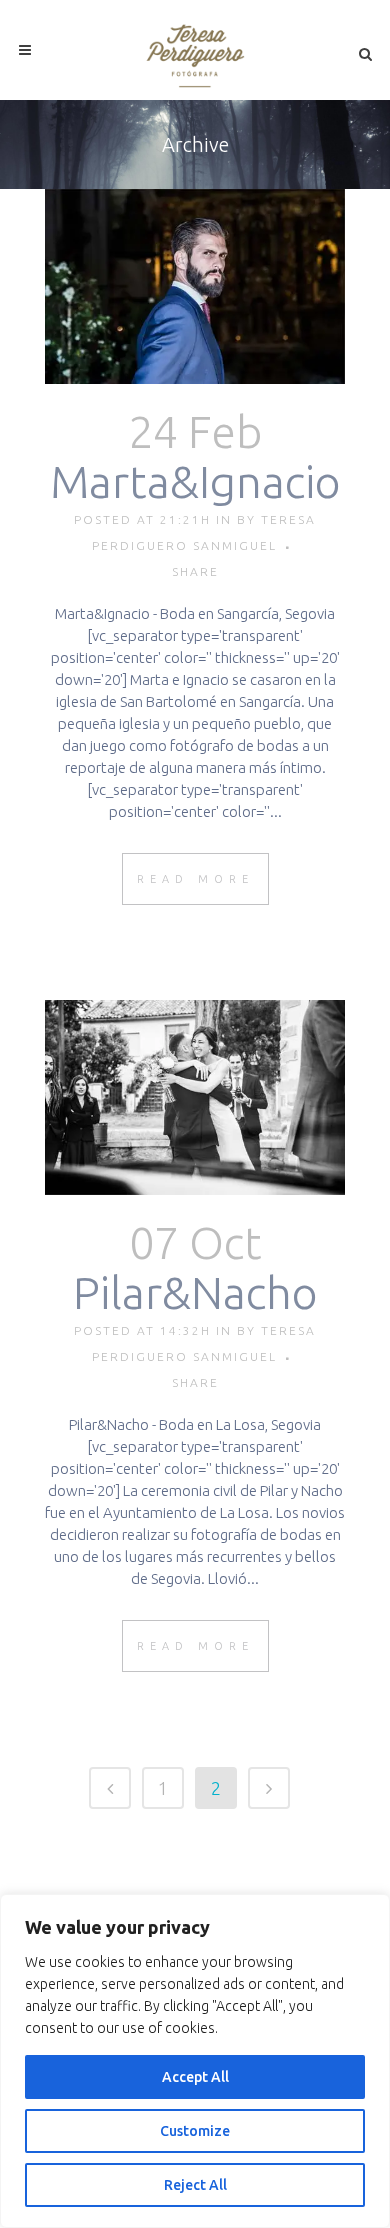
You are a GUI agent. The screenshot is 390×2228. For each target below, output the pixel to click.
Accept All (195, 2077)
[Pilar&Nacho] (195, 1097)
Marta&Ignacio (195, 481)
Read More (195, 879)
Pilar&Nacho (195, 1292)
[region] (195, 2061)
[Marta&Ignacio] (195, 286)
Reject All (195, 2185)
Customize (195, 2131)
